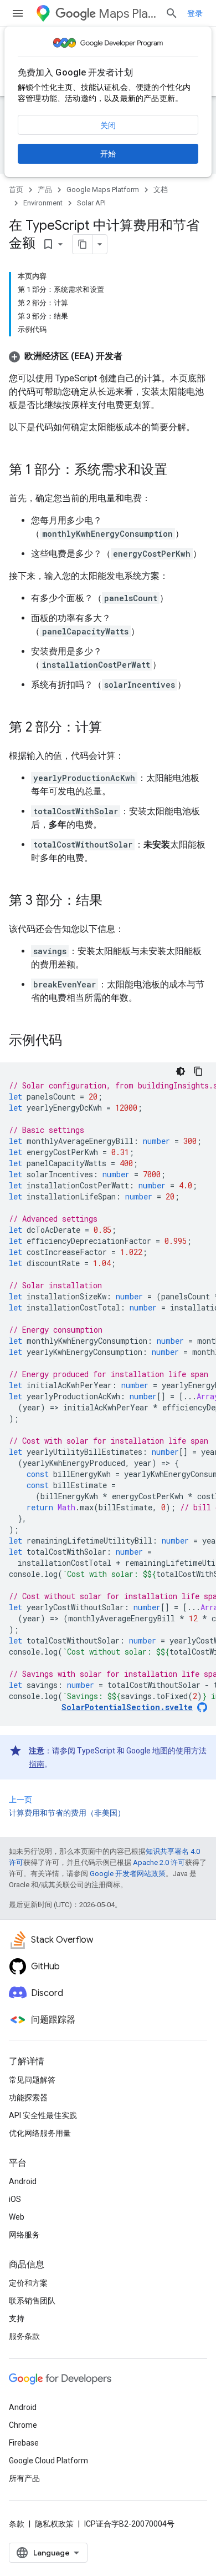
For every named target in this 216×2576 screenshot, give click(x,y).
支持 (17, 2318)
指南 (37, 1764)
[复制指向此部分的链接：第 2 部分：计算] (113, 728)
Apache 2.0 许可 (159, 1862)
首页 (16, 190)
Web (17, 2217)
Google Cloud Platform (48, 2461)
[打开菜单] (18, 13)
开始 (108, 154)
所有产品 (24, 2478)
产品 (45, 190)
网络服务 (24, 2235)
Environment (43, 203)
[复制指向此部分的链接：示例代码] (73, 1041)
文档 (161, 190)
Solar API (91, 203)
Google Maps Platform (103, 190)
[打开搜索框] (172, 13)
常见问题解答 (32, 2080)
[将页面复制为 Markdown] (83, 244)
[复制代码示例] (198, 1071)
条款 (17, 2524)
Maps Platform (127, 14)
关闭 (108, 125)
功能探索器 (28, 2098)
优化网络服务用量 (40, 2133)
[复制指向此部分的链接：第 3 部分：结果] (114, 901)
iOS (15, 2199)
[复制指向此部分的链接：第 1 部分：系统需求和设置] (178, 471)
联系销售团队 (32, 2301)
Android (23, 2181)
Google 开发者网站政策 (128, 1874)
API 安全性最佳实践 (43, 2115)
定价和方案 (28, 2283)
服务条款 (24, 2336)
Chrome (23, 2425)
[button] (66, 356)
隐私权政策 (54, 2524)
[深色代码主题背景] (181, 1071)
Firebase (24, 2443)
